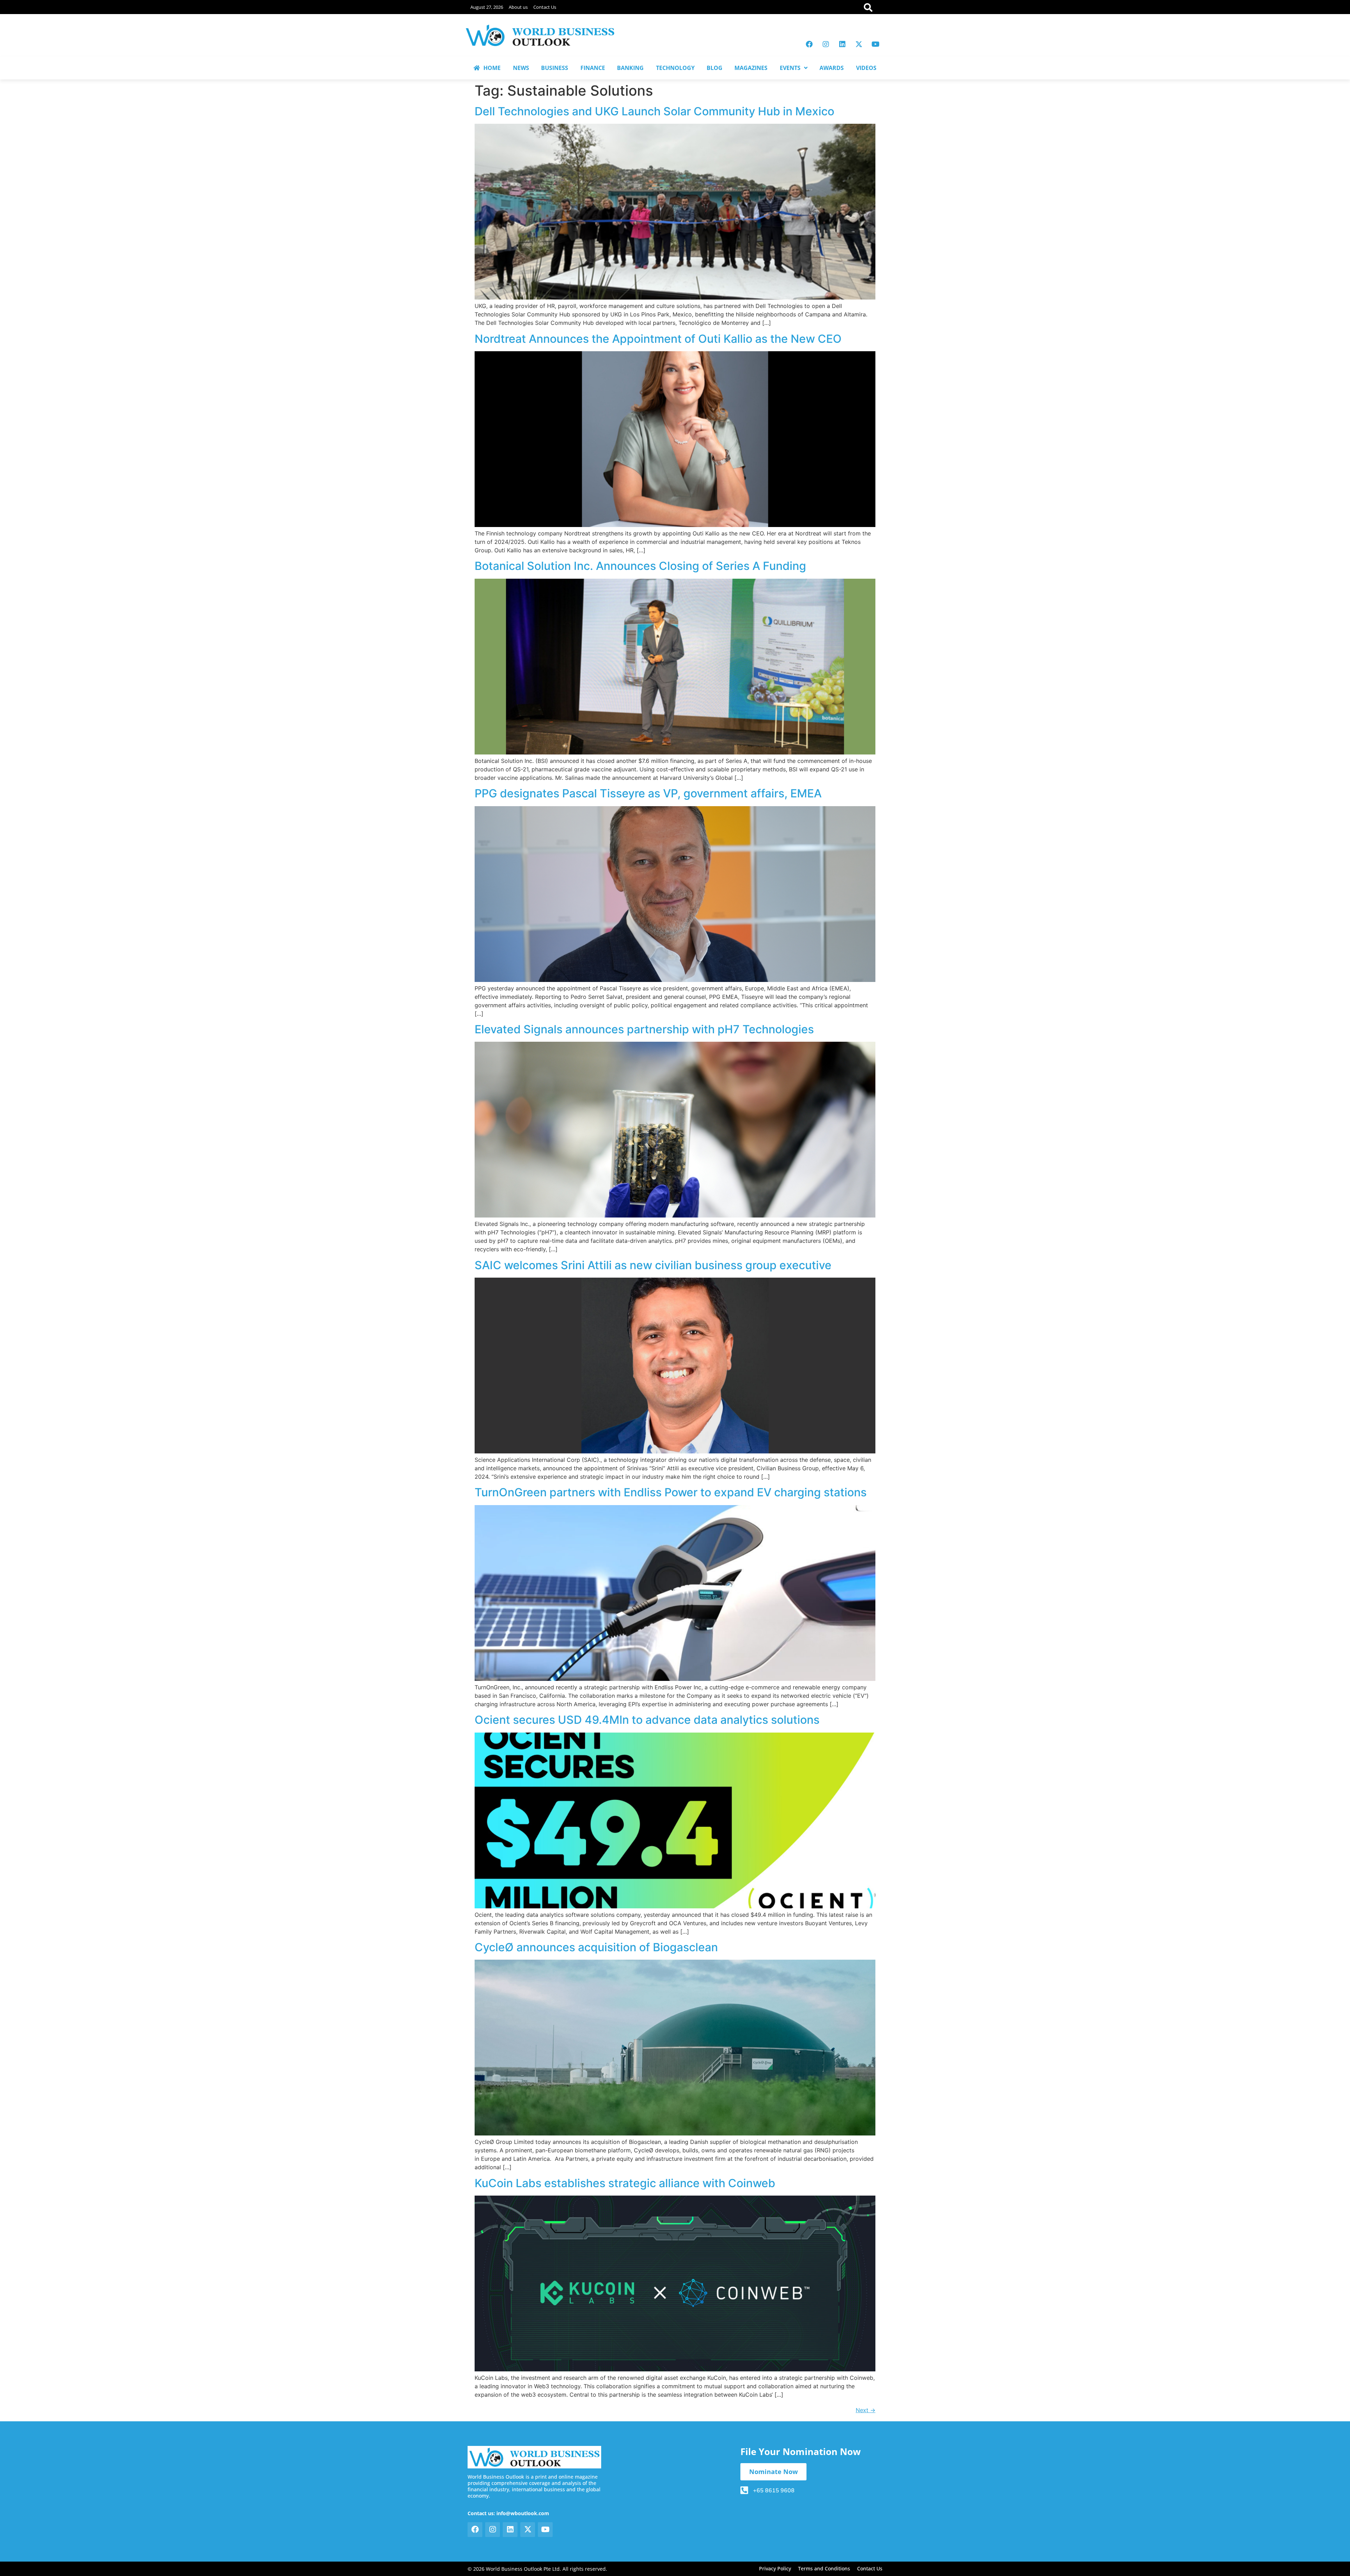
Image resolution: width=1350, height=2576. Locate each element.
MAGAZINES (751, 68)
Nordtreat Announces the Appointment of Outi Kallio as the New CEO (658, 339)
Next (866, 2410)
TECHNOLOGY (675, 68)
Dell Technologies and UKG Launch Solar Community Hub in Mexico (654, 111)
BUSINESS (555, 68)
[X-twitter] (859, 44)
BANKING (630, 68)
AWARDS (832, 68)
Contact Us (545, 7)
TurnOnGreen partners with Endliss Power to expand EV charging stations (671, 1492)
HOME (492, 68)
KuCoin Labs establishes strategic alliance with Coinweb (625, 2183)
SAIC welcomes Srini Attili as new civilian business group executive (653, 1265)
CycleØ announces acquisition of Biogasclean (596, 1947)
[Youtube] (875, 44)
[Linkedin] (842, 44)
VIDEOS (866, 68)
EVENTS (790, 68)
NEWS (521, 68)
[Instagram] (826, 44)
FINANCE (593, 68)
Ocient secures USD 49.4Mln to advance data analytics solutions (647, 1720)
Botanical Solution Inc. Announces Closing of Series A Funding (640, 566)
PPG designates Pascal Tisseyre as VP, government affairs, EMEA (648, 793)
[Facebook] (809, 44)
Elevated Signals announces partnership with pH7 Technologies (644, 1029)
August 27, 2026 (487, 7)
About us (518, 7)
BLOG (715, 68)
